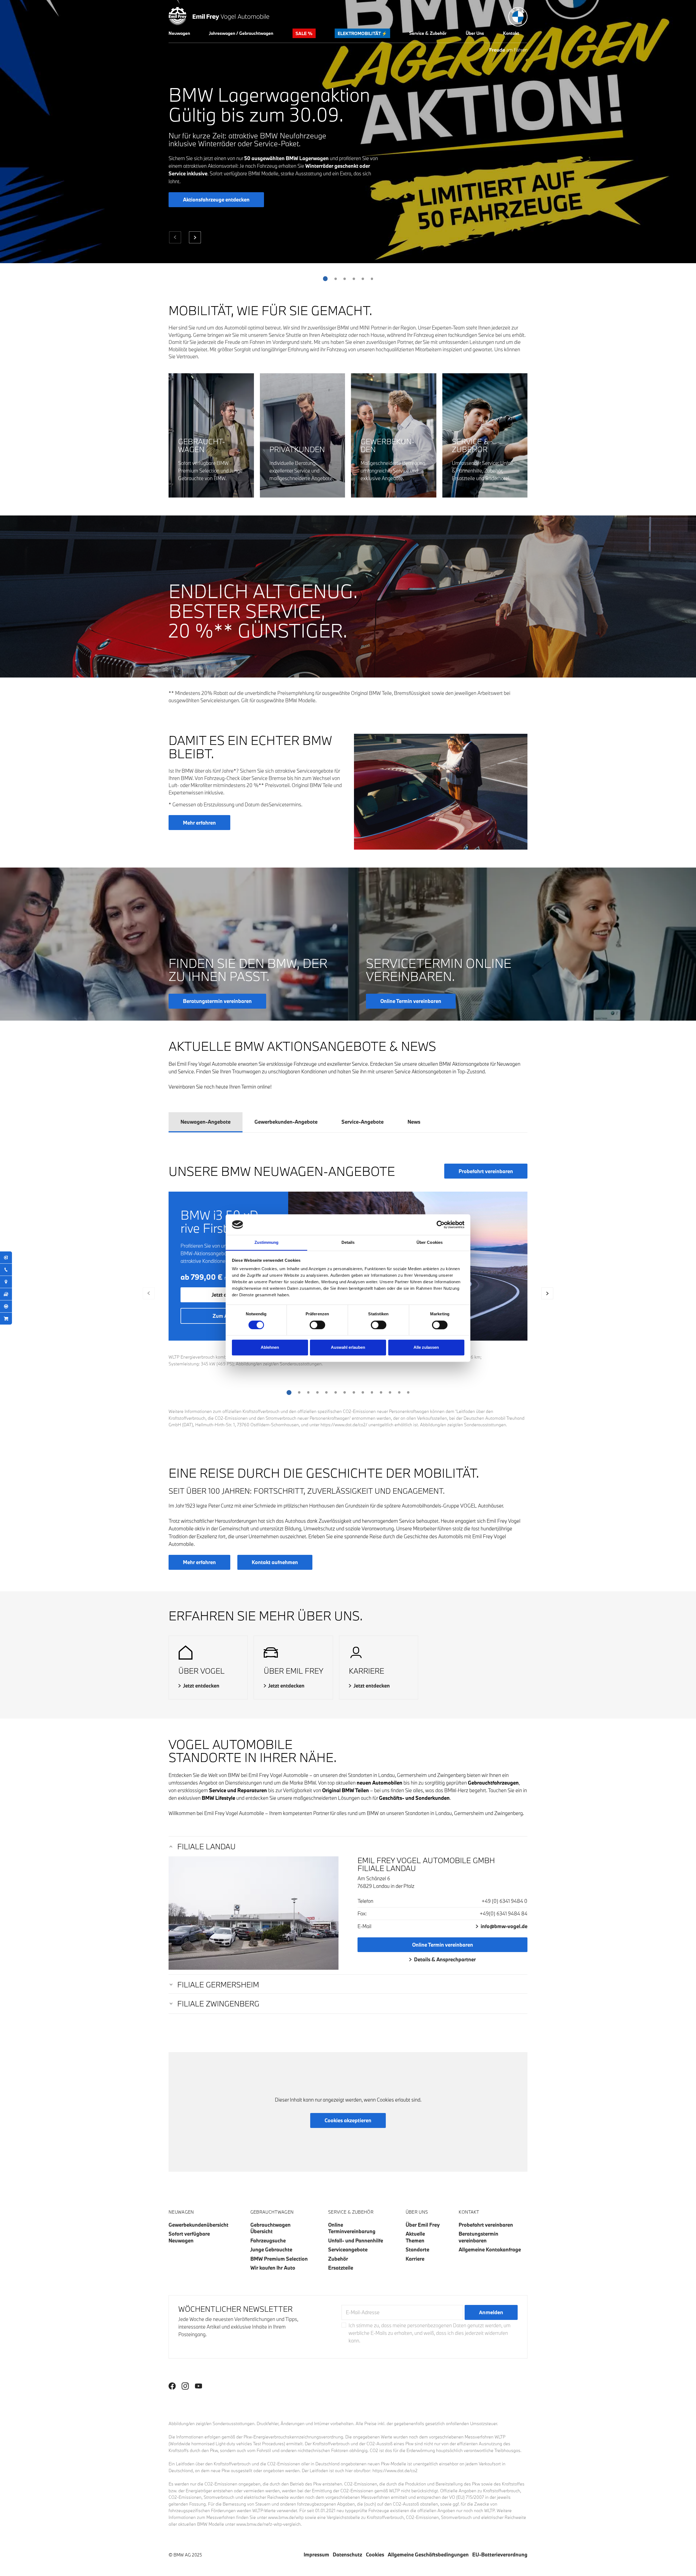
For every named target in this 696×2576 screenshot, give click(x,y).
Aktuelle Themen (415, 2237)
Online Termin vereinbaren (443, 1945)
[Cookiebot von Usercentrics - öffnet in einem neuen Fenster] (441, 1225)
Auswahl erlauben (348, 1348)
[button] (179, 33)
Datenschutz (347, 2555)
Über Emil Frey (423, 2225)
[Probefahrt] (6, 1306)
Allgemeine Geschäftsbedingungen (428, 2555)
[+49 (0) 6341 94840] (6, 1270)
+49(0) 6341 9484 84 (504, 1913)
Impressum (316, 2555)
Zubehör (338, 2259)
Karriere (415, 2259)
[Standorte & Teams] (6, 1282)
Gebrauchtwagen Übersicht (271, 2228)
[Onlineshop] (6, 1319)
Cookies (375, 2555)
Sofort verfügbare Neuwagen (189, 2237)
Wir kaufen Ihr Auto (273, 2268)
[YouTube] (198, 2386)
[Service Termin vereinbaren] (6, 1257)
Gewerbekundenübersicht (198, 2225)
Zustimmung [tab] (267, 1243)
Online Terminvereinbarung (352, 2228)
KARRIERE (366, 1671)
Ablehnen (270, 1348)
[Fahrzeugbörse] (6, 1294)
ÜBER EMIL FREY (293, 1671)
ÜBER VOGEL (201, 1671)
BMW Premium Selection (279, 2259)
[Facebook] (172, 2386)
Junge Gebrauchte (271, 2249)
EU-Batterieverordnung (500, 2555)
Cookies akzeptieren (348, 2120)
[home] (219, 15)
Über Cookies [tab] (430, 1243)
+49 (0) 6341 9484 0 (504, 1901)
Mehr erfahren (199, 823)
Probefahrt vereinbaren (486, 1171)
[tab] (206, 1122)
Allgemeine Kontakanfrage (490, 2249)
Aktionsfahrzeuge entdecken (216, 200)
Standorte (417, 2249)
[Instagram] (185, 2386)
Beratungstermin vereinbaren (478, 2237)
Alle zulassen (426, 1348)
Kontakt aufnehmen (275, 1562)
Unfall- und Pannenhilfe (356, 2241)
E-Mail (364, 1926)
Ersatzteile (341, 2268)
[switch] (317, 1325)
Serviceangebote (348, 2249)
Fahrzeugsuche (268, 2241)
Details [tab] (348, 1243)
